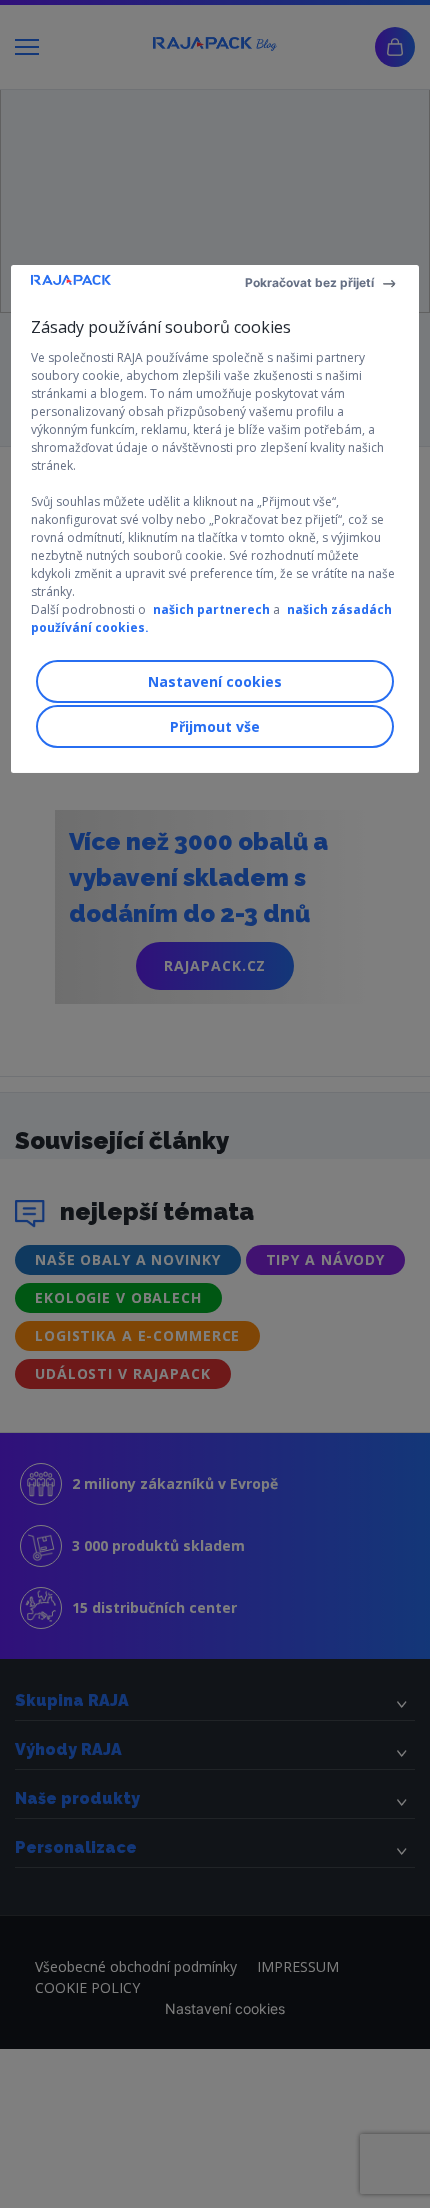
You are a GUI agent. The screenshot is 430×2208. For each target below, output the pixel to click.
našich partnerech (211, 609)
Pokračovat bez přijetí (309, 282)
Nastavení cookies (215, 681)
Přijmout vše (215, 726)
